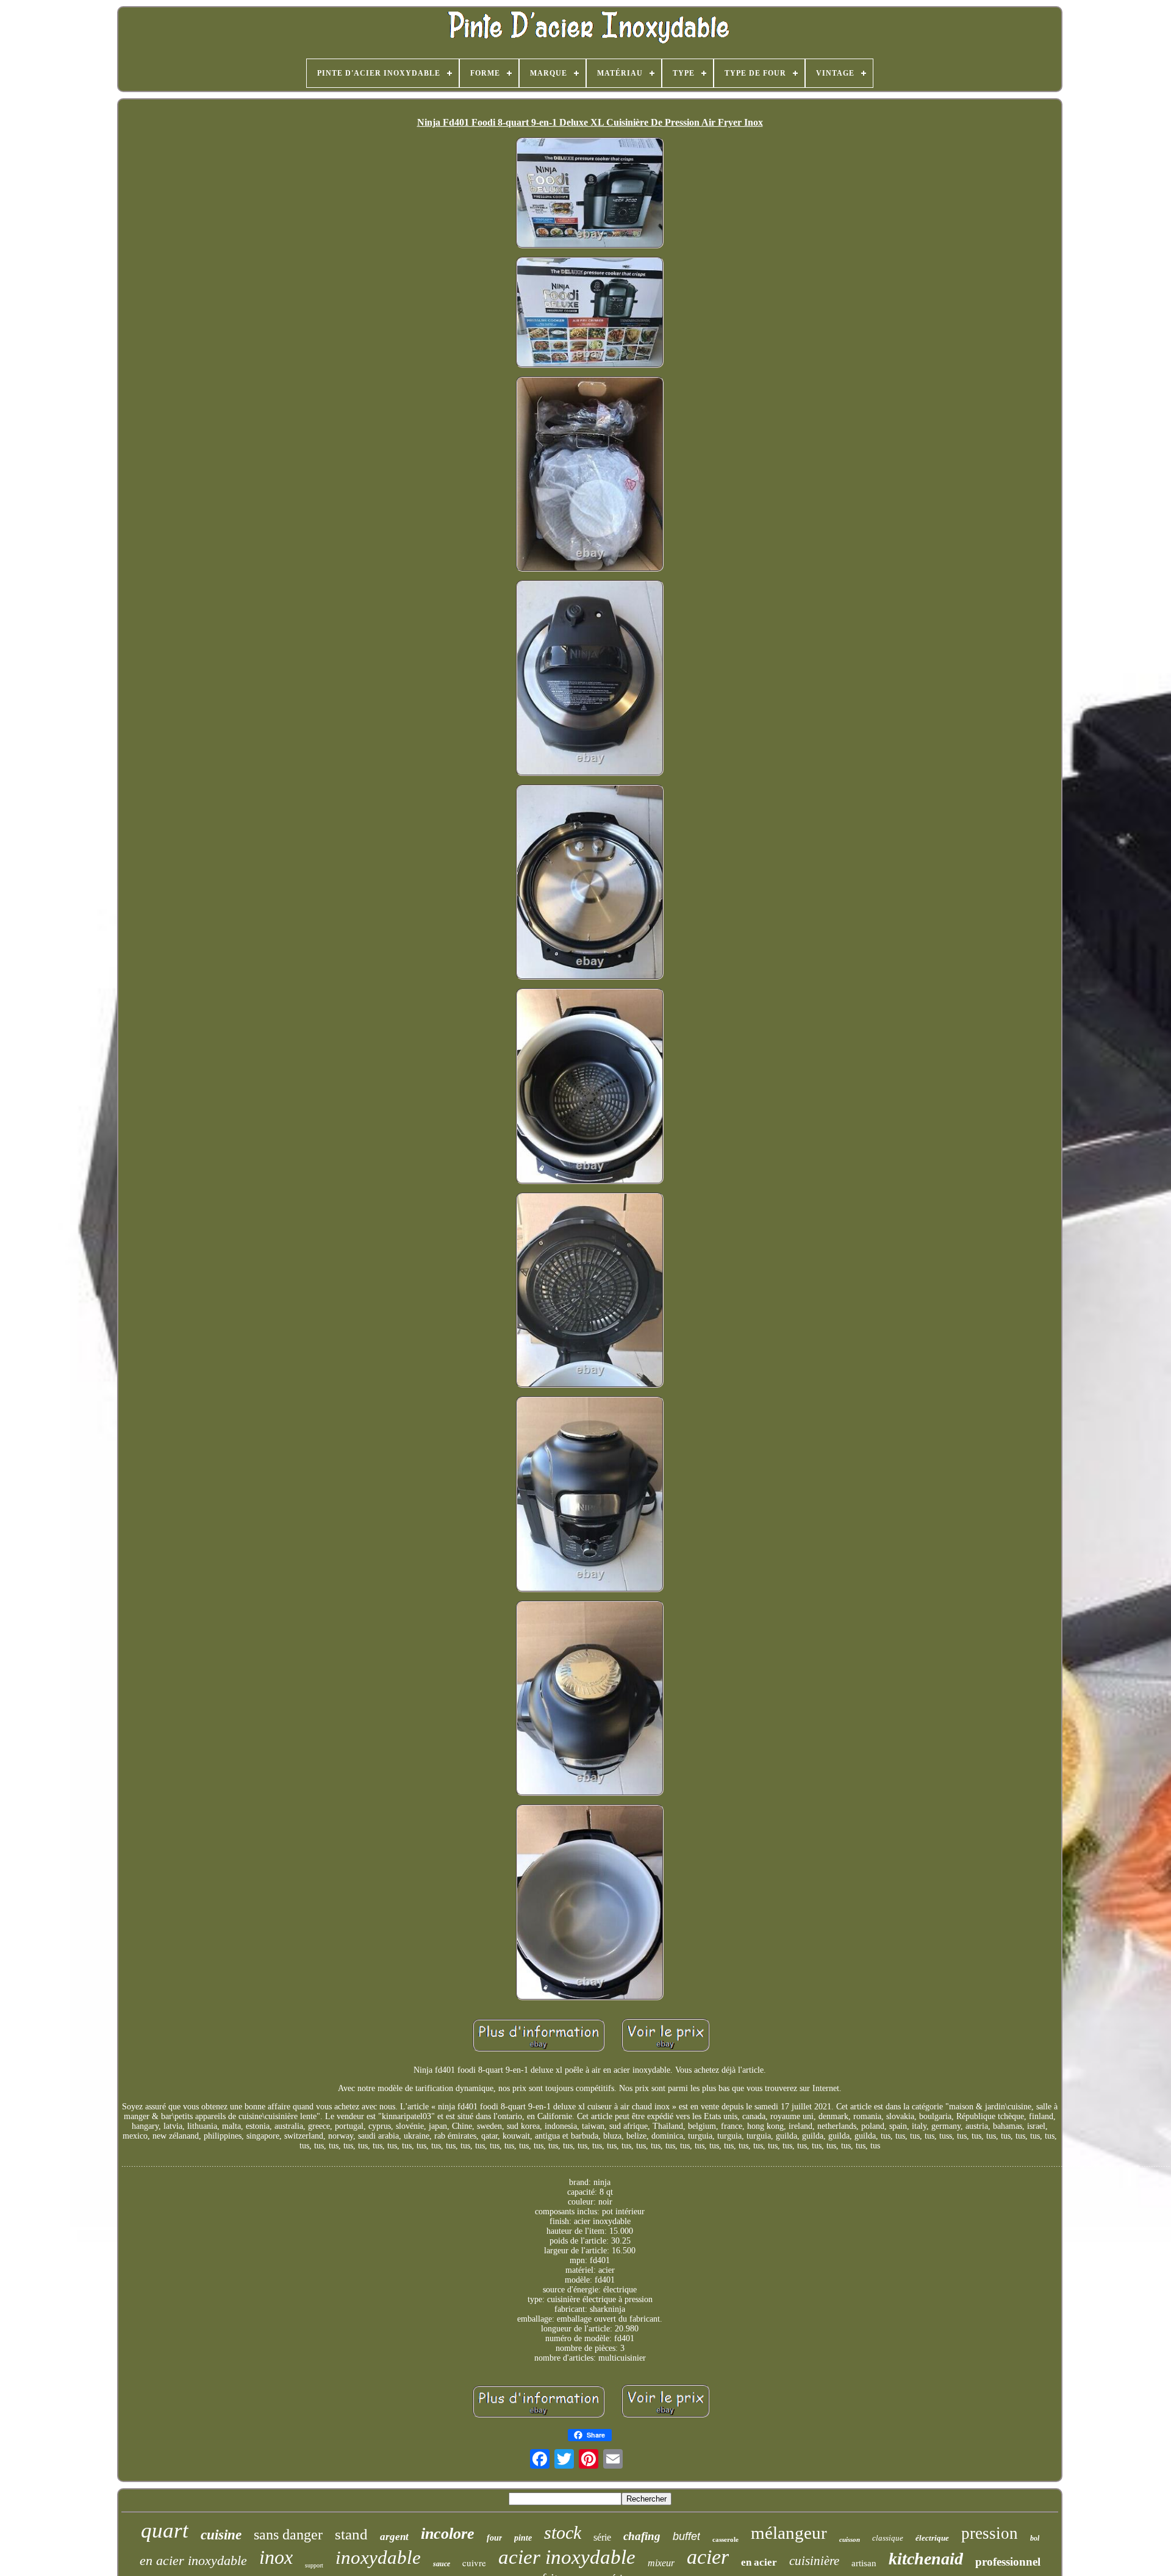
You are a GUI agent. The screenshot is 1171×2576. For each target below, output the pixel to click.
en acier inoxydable (193, 2560)
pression (990, 2533)
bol (1035, 2538)
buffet (686, 2536)
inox (276, 2557)
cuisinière (814, 2561)
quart (165, 2531)
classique (888, 2538)
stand (351, 2534)
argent (394, 2537)
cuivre (474, 2563)
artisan (864, 2563)
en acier (759, 2562)
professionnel (1008, 2562)
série (602, 2537)
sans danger (288, 2535)
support (314, 2565)
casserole (725, 2539)
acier (708, 2557)
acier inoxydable (567, 2557)
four (494, 2538)
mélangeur (789, 2533)
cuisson (850, 2539)
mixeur (661, 2563)
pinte (523, 2538)
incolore (448, 2534)
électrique (932, 2538)
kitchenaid (926, 2559)
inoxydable (378, 2557)
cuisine (221, 2535)
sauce (442, 2564)
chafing (642, 2536)
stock (563, 2532)
